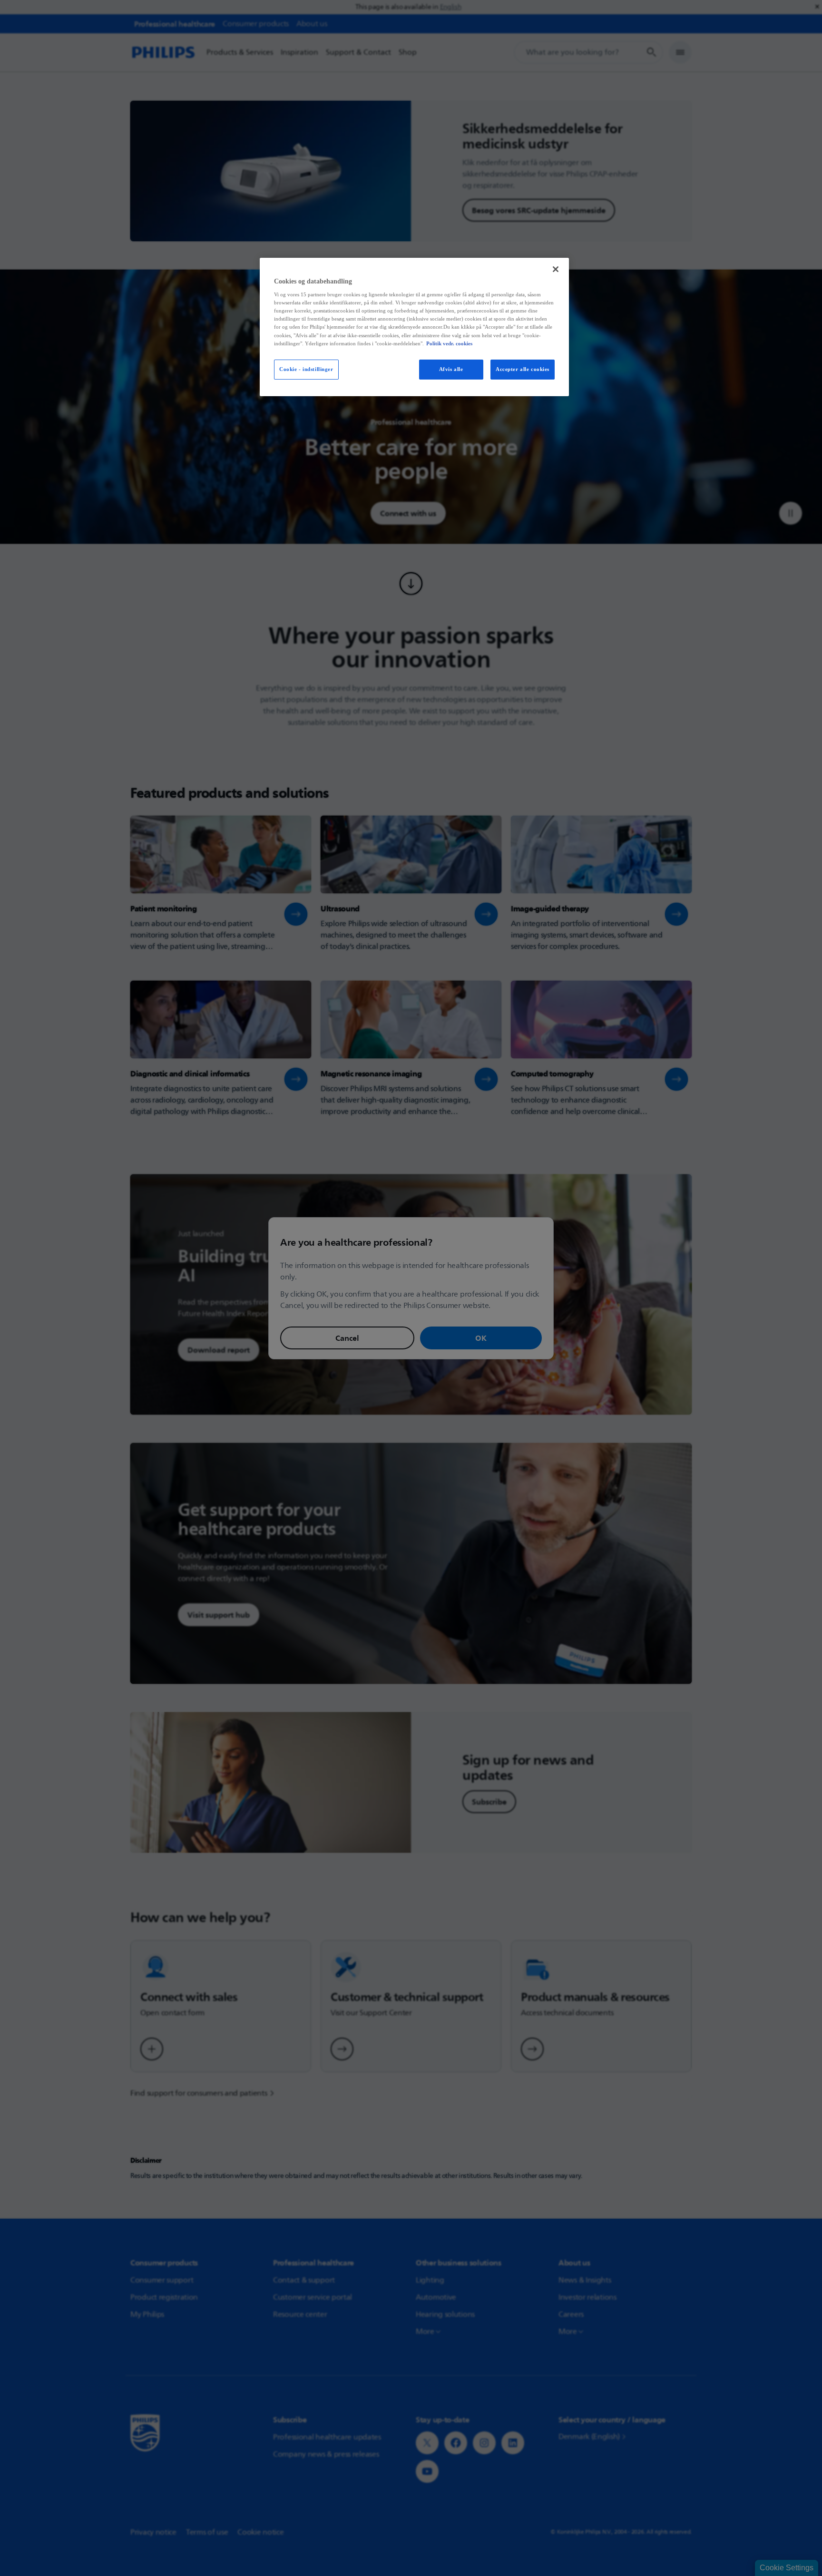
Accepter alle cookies (523, 369)
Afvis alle (451, 369)
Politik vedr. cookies (449, 343)
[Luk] (556, 269)
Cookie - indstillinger (306, 369)
